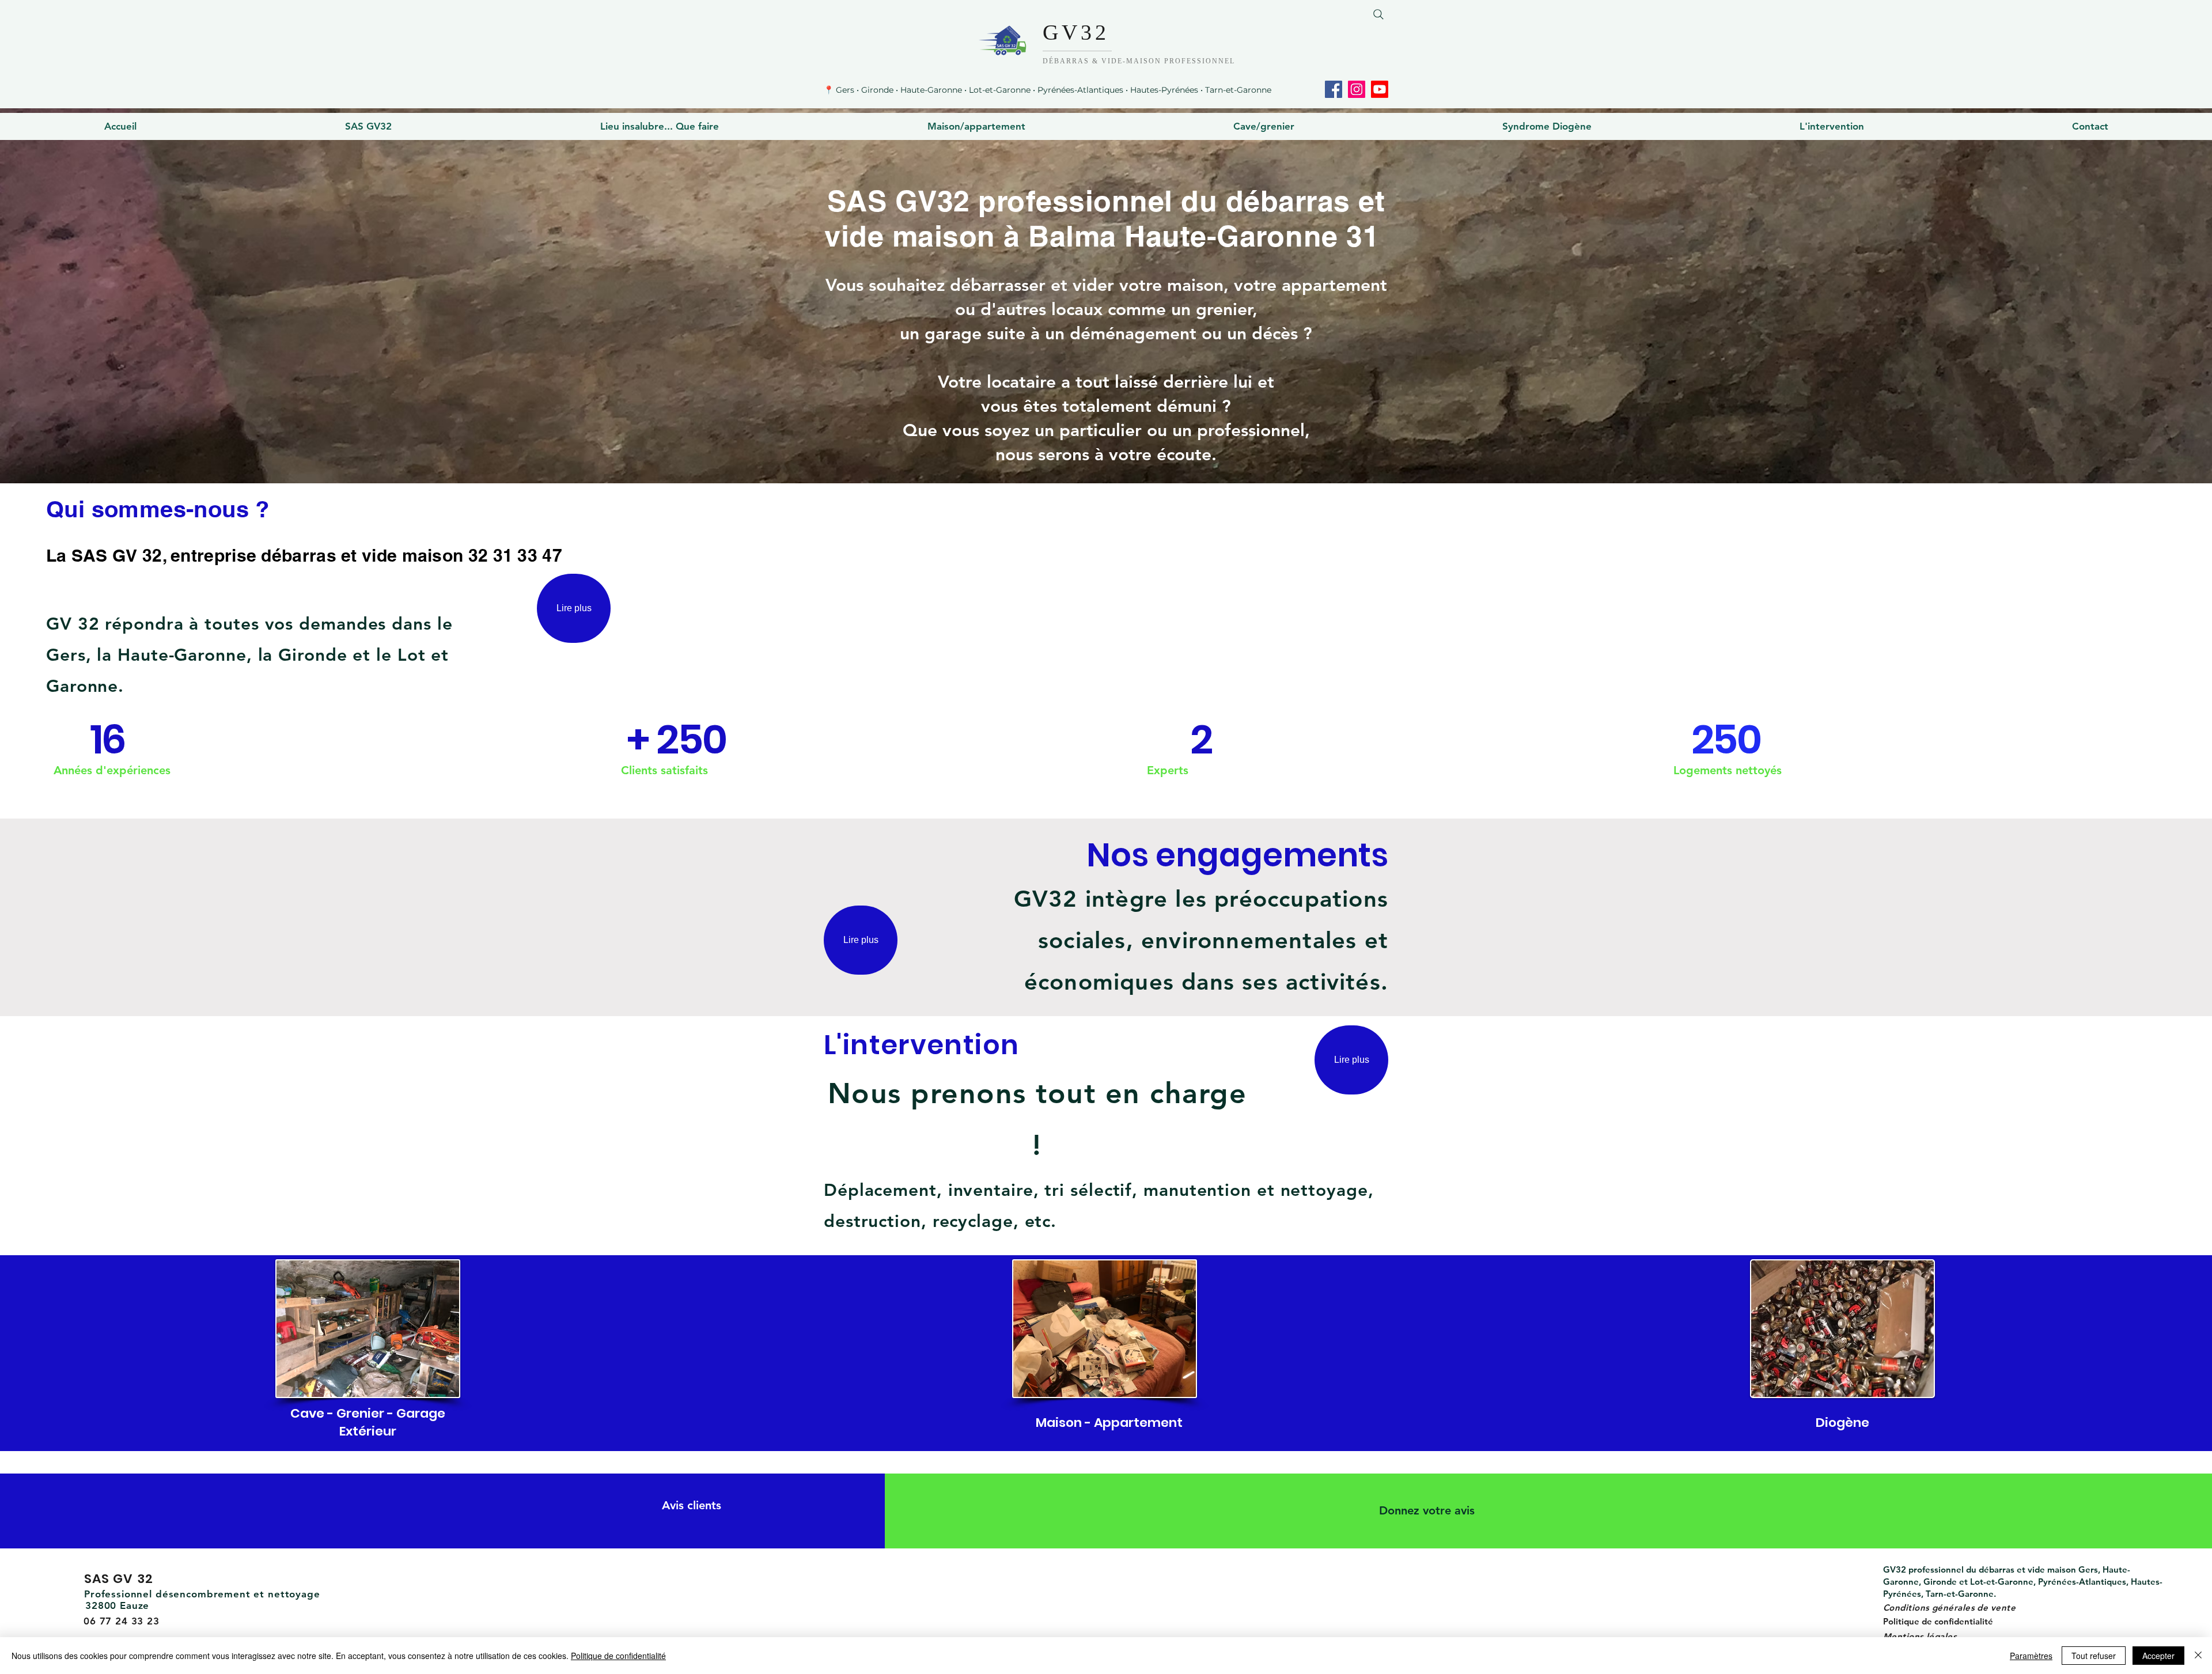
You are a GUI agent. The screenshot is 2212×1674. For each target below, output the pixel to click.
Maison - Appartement (1109, 1423)
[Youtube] (1380, 89)
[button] (368, 126)
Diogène (1842, 1423)
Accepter (2158, 1656)
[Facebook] (1334, 89)
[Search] (1378, 14)
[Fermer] (2198, 1656)
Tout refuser (2094, 1656)
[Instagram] (1357, 89)
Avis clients (692, 1505)
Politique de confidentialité (1938, 1621)
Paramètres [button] (2031, 1656)
